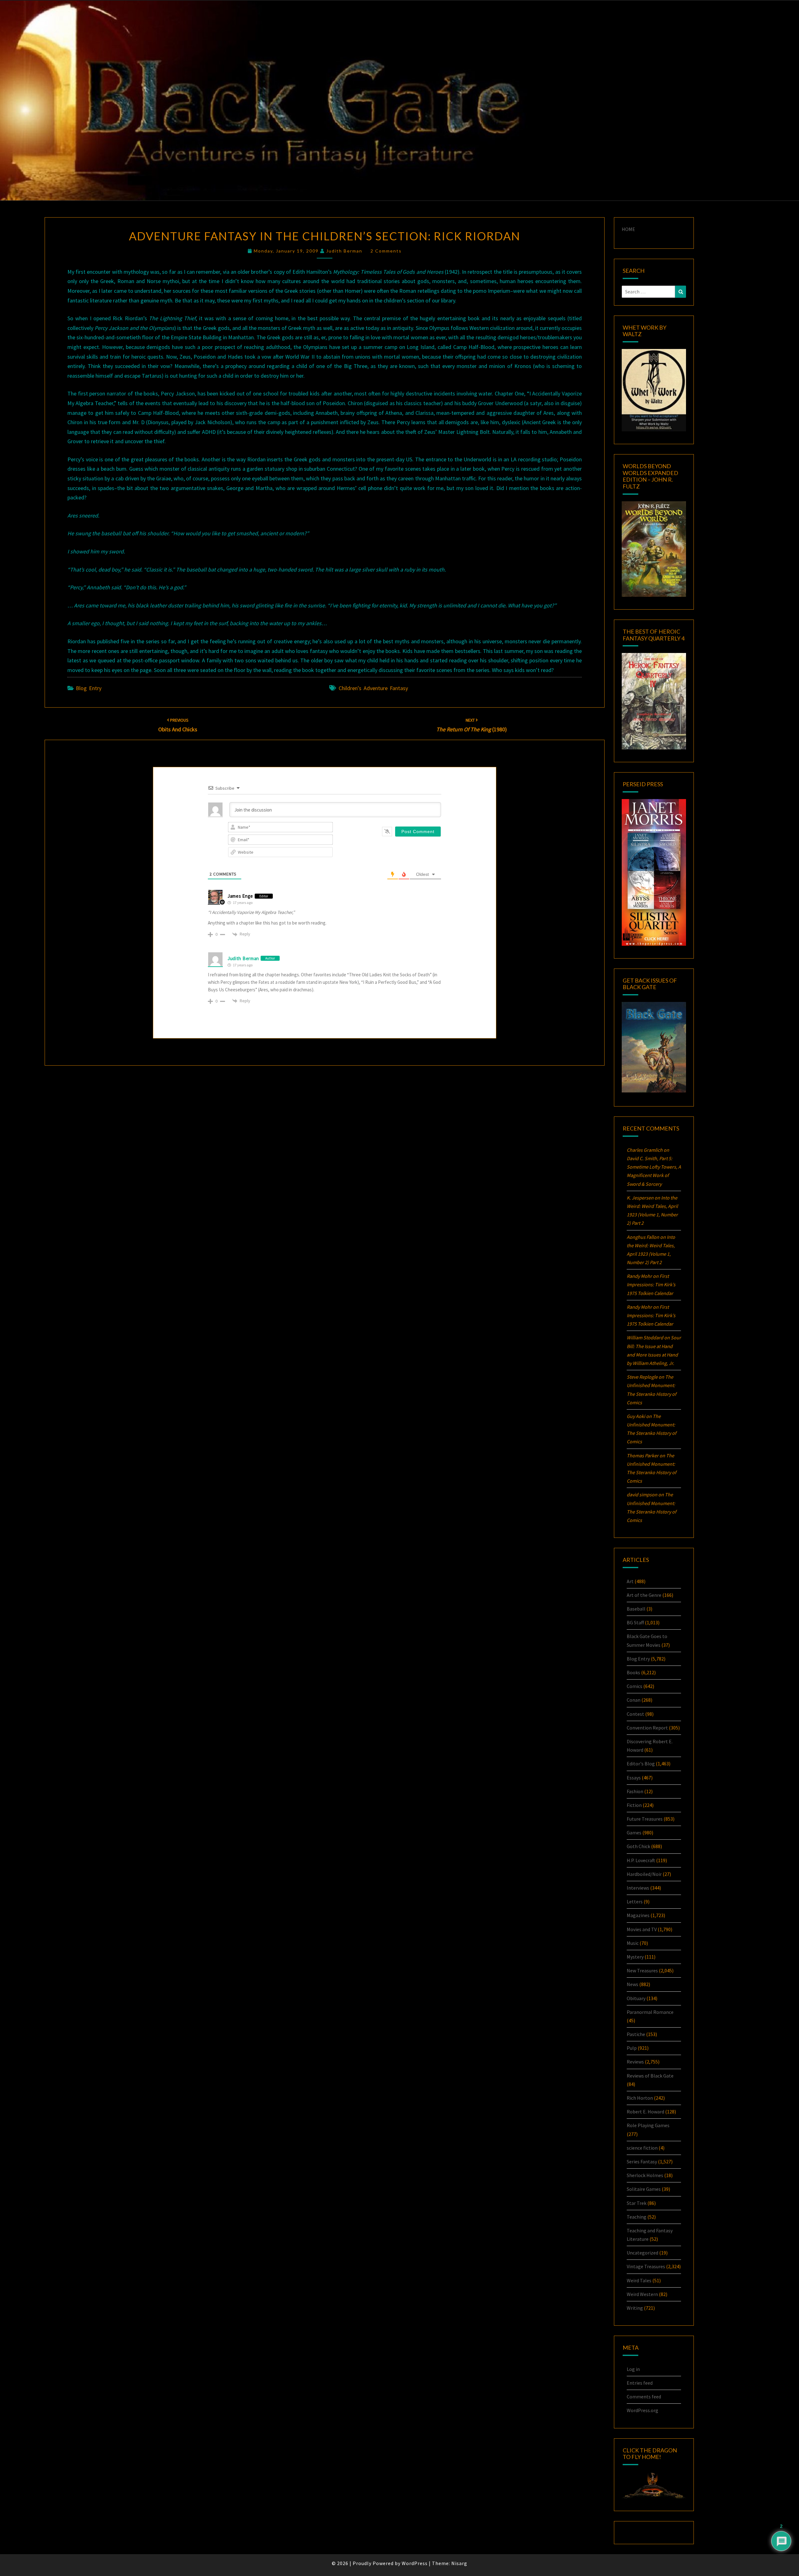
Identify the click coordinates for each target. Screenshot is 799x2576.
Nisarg (459, 2563)
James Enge (240, 896)
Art (630, 1581)
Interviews (638, 1888)
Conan (634, 1700)
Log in (633, 2369)
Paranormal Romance (650, 2012)
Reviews (635, 2062)
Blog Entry (89, 688)
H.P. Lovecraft (641, 1860)
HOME (628, 229)
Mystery (635, 1957)
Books (633, 1672)
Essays (634, 1778)
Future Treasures (645, 1819)
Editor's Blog (641, 1764)
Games (634, 1833)
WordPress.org (642, 2410)
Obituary (636, 1998)
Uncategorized (642, 2253)
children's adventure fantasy (373, 688)
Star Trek (637, 2203)
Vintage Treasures (646, 2266)
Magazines (638, 1915)
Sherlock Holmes (645, 2175)
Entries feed (640, 2383)
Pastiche (636, 2034)
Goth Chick (638, 1846)
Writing (635, 2308)
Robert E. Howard (645, 2112)
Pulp (632, 2048)
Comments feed (644, 2397)
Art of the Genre (644, 1595)
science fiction (642, 2148)
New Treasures (642, 1970)
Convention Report (647, 1728)
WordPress (415, 2563)
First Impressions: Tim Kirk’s (651, 1284)
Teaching (637, 2217)
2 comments (386, 251)
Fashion (635, 1791)
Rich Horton (640, 2098)
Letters (635, 1901)
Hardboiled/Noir (644, 1874)
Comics (635, 1686)
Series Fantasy (642, 2161)
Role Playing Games (648, 2125)
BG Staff (635, 1622)
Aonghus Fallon (643, 1237)
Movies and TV (642, 1929)
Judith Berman (344, 251)
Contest (635, 1714)
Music (633, 1943)
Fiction (634, 1805)
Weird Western (642, 2294)
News (632, 1984)
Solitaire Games (644, 2189)
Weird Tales (639, 2280)
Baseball (636, 1609)
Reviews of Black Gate (650, 2076)
